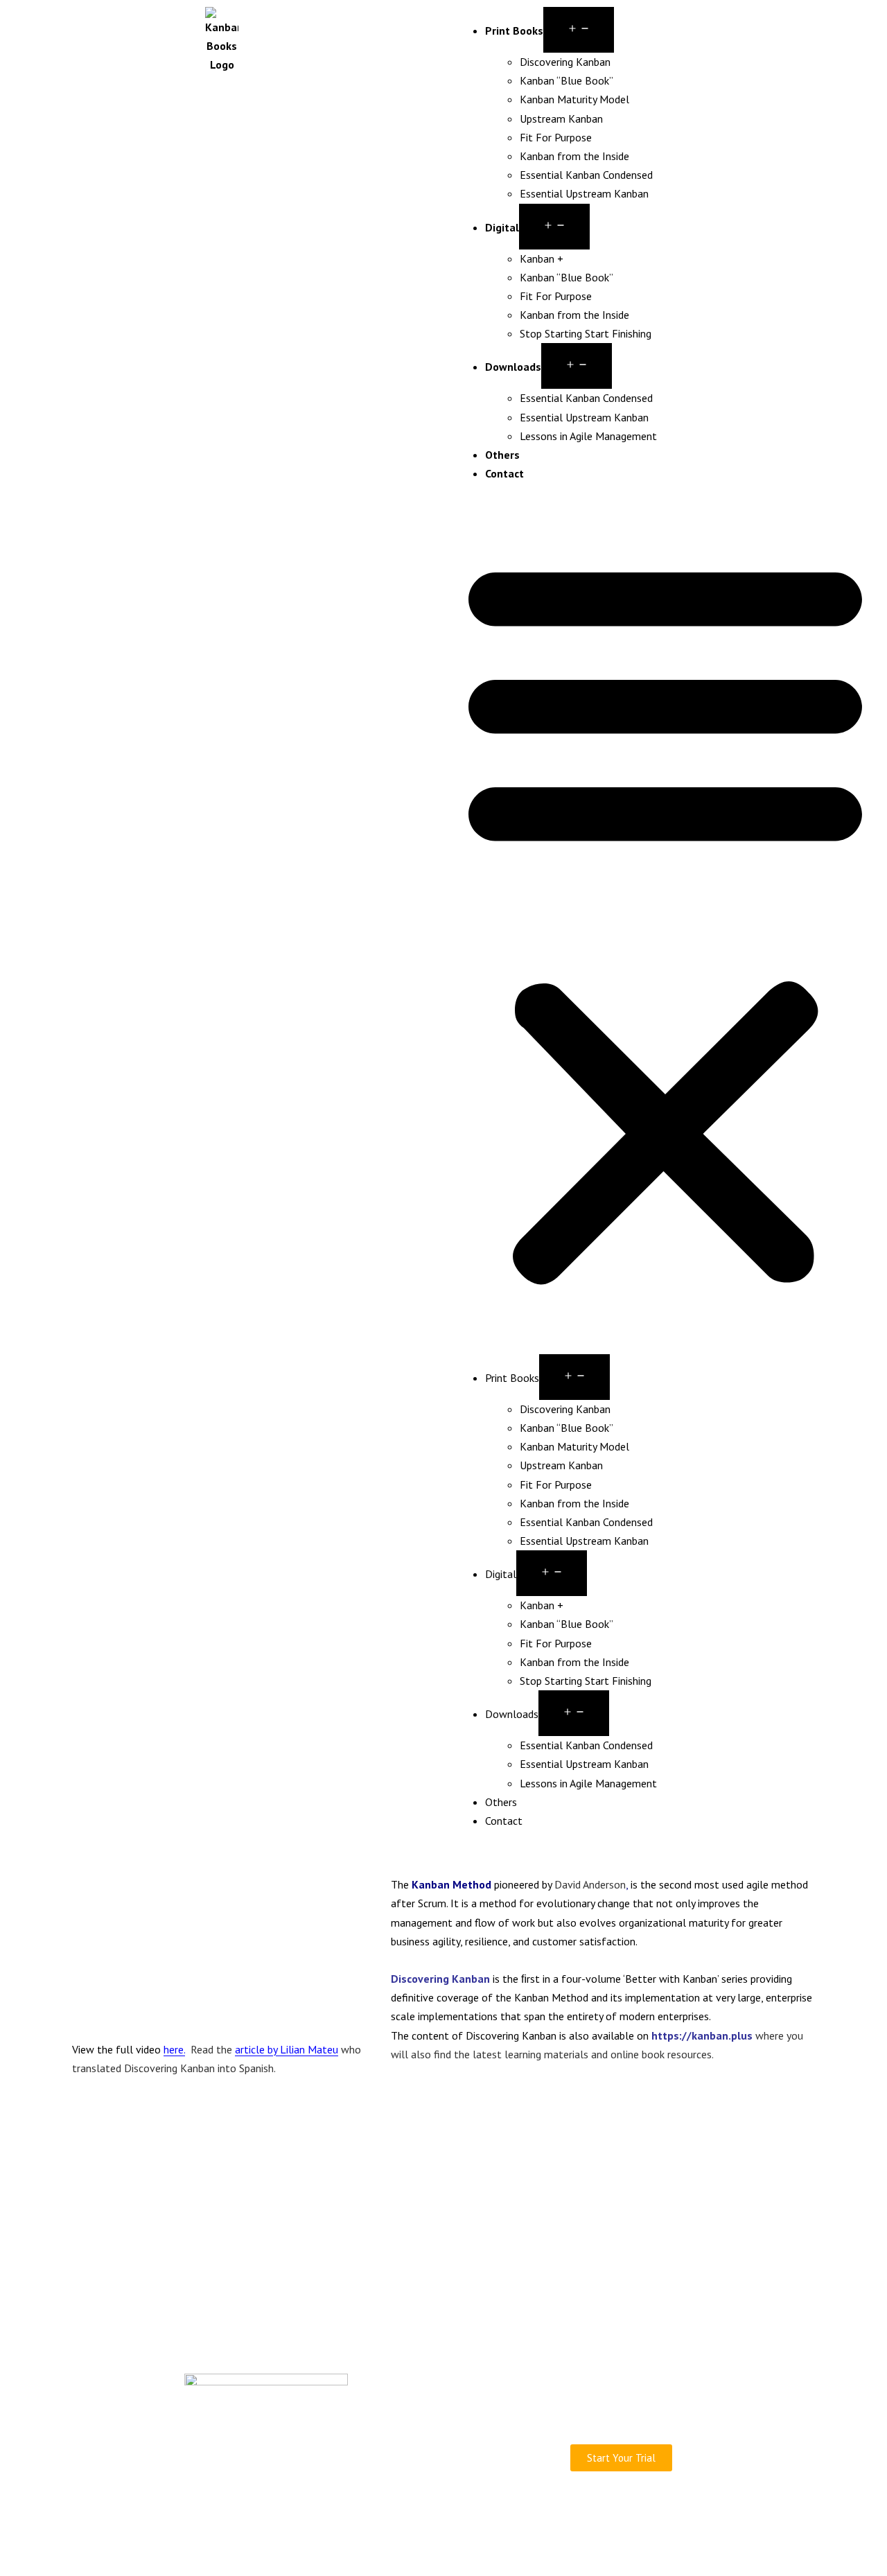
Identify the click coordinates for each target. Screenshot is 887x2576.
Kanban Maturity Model (574, 99)
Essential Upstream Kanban (584, 193)
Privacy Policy (527, 2520)
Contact (504, 473)
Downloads (513, 367)
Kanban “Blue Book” (567, 80)
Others (502, 455)
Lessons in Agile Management (588, 436)
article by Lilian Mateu (287, 2049)
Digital (502, 227)
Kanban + (542, 259)
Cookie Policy (598, 2520)
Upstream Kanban (561, 119)
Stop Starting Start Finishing (586, 333)
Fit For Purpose (556, 137)
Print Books (514, 30)
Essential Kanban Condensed (586, 175)
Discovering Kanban (565, 62)
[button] (665, 918)
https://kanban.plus (703, 2035)
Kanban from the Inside (574, 156)
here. (174, 2049)
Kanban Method (451, 1884)
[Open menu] (579, 30)
